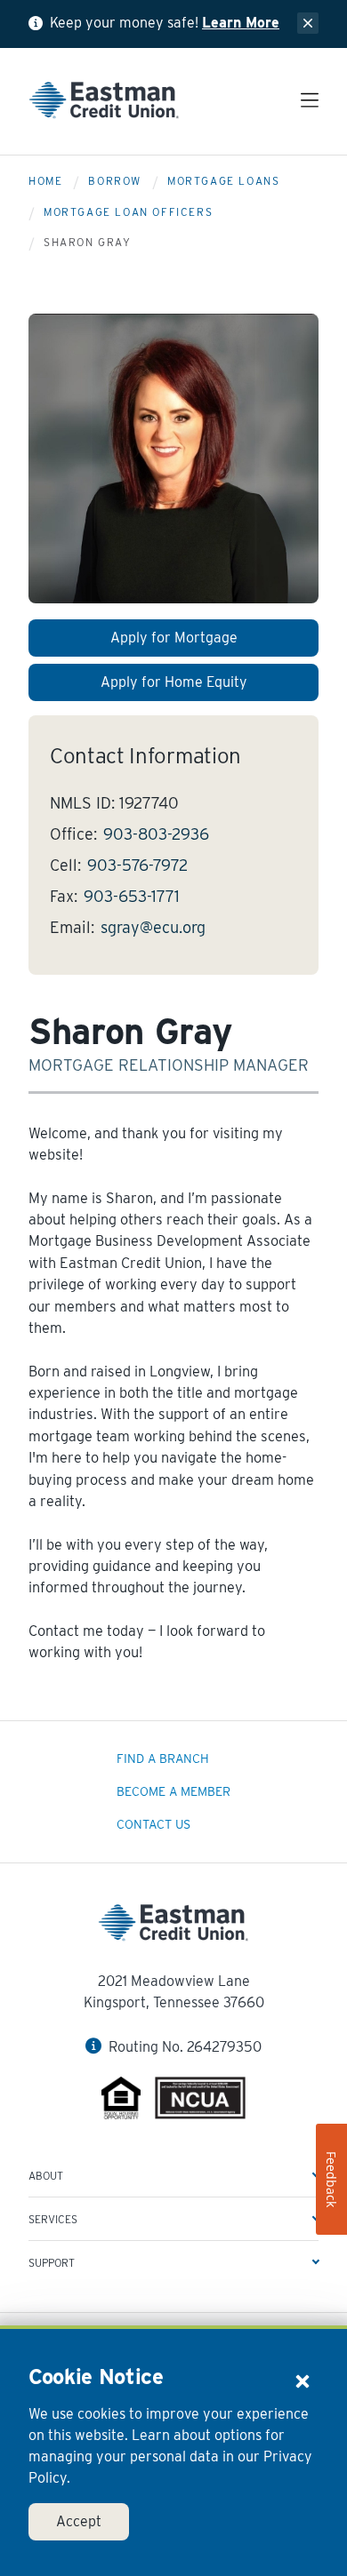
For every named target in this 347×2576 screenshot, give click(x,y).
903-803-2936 (156, 834)
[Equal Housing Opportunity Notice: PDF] (121, 2101)
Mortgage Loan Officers (128, 212)
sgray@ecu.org (153, 927)
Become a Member (173, 1791)
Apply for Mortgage (174, 638)
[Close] (303, 2381)
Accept (79, 2521)
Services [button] (53, 2219)
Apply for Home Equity (174, 682)
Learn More (241, 23)
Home (45, 181)
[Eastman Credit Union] (104, 104)
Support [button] (52, 2263)
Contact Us (153, 1824)
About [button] (46, 2176)
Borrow (115, 181)
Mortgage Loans (223, 181)
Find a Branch (163, 1759)
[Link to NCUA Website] (200, 2101)
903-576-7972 (137, 865)
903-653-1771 (132, 896)
